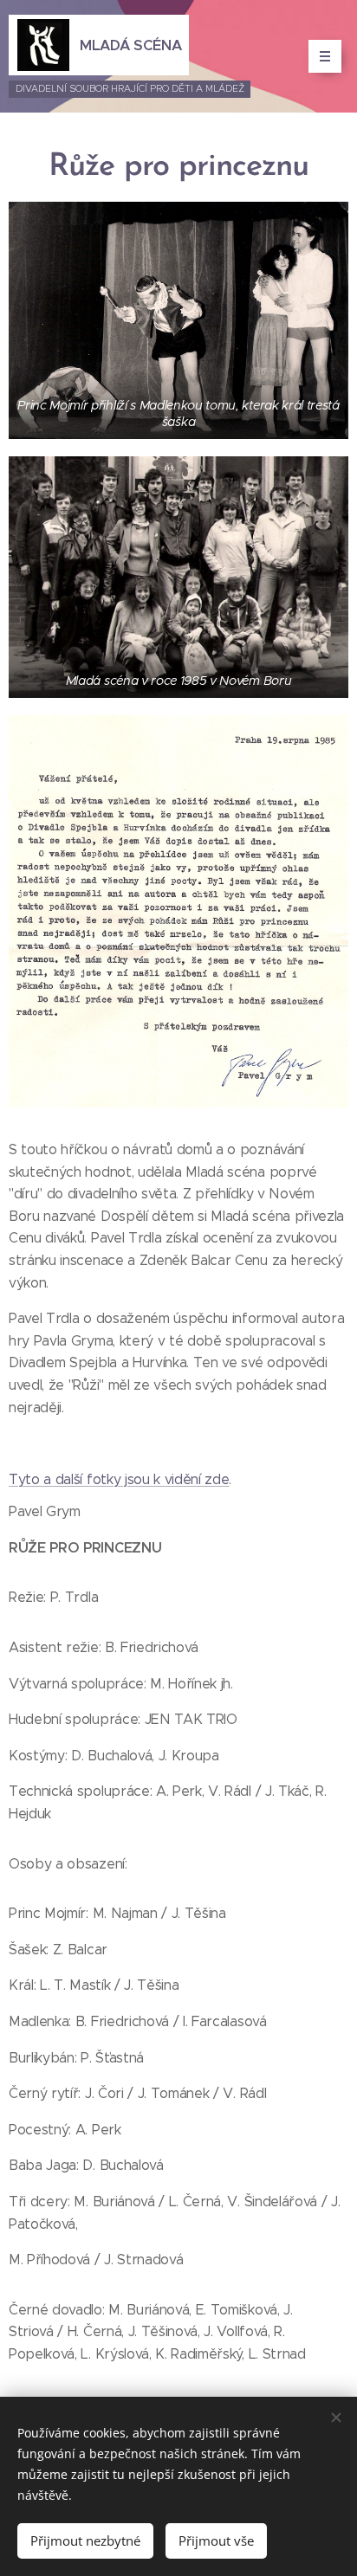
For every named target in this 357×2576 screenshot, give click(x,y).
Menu (325, 56)
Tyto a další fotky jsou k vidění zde (119, 1479)
